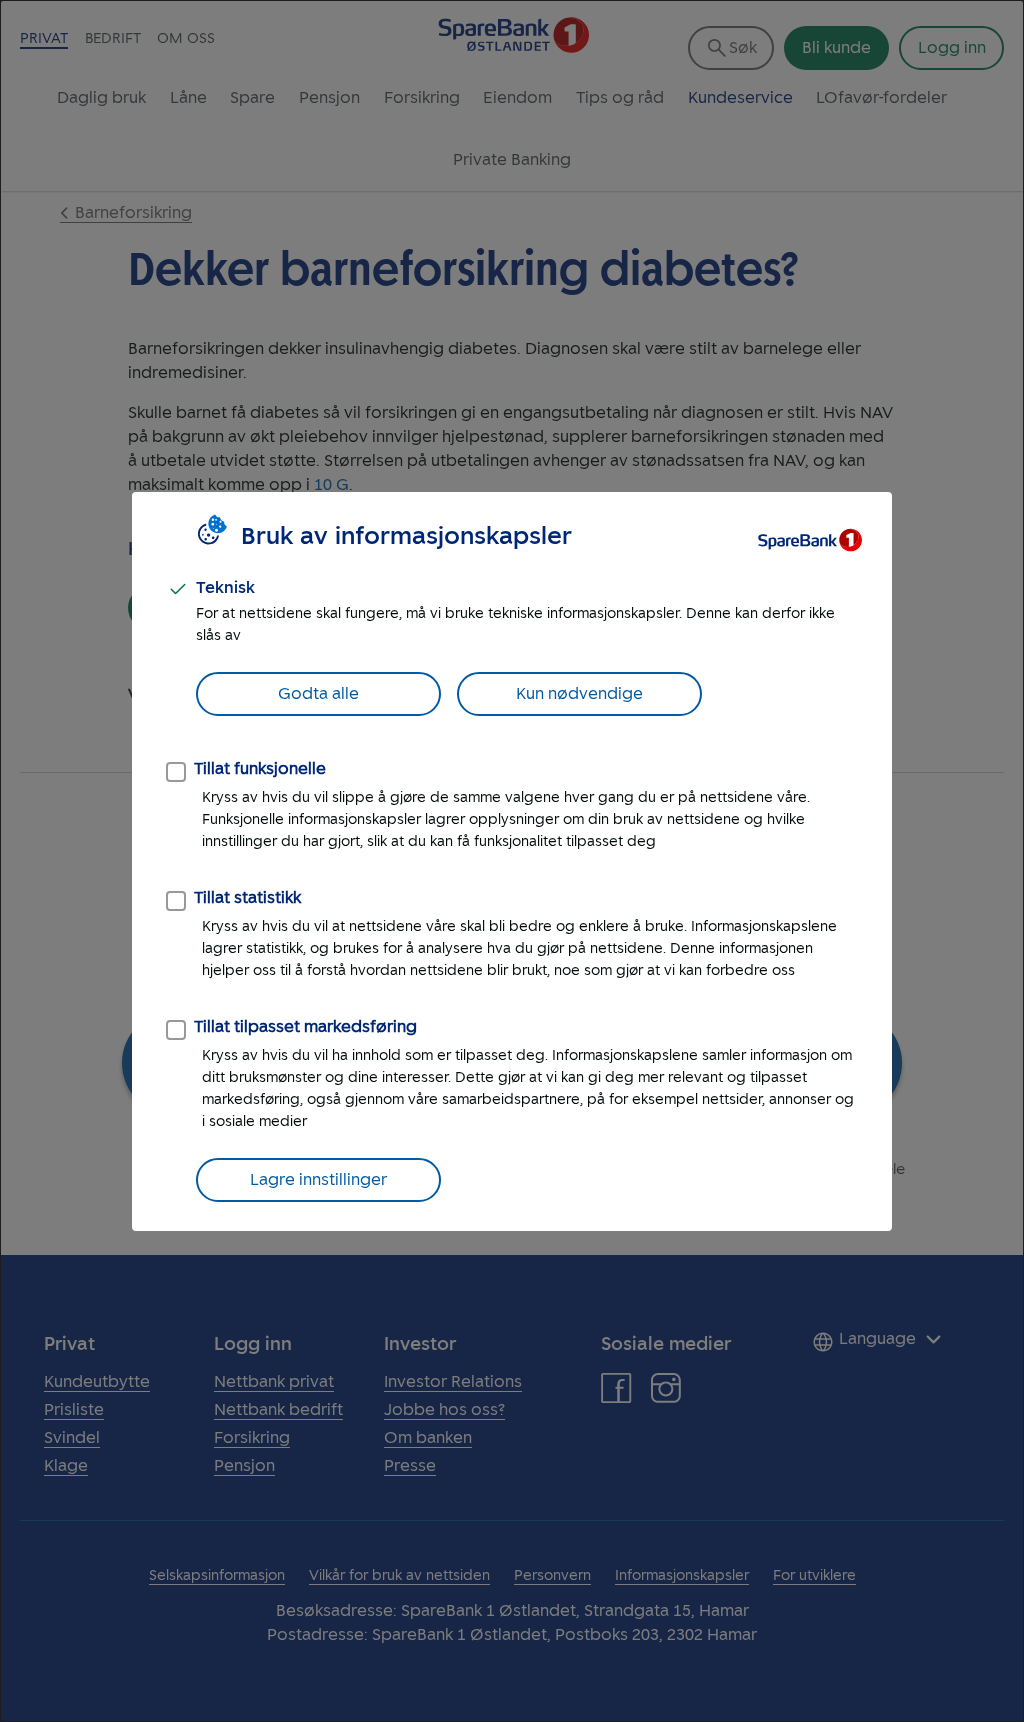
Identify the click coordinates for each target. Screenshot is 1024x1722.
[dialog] (512, 861)
